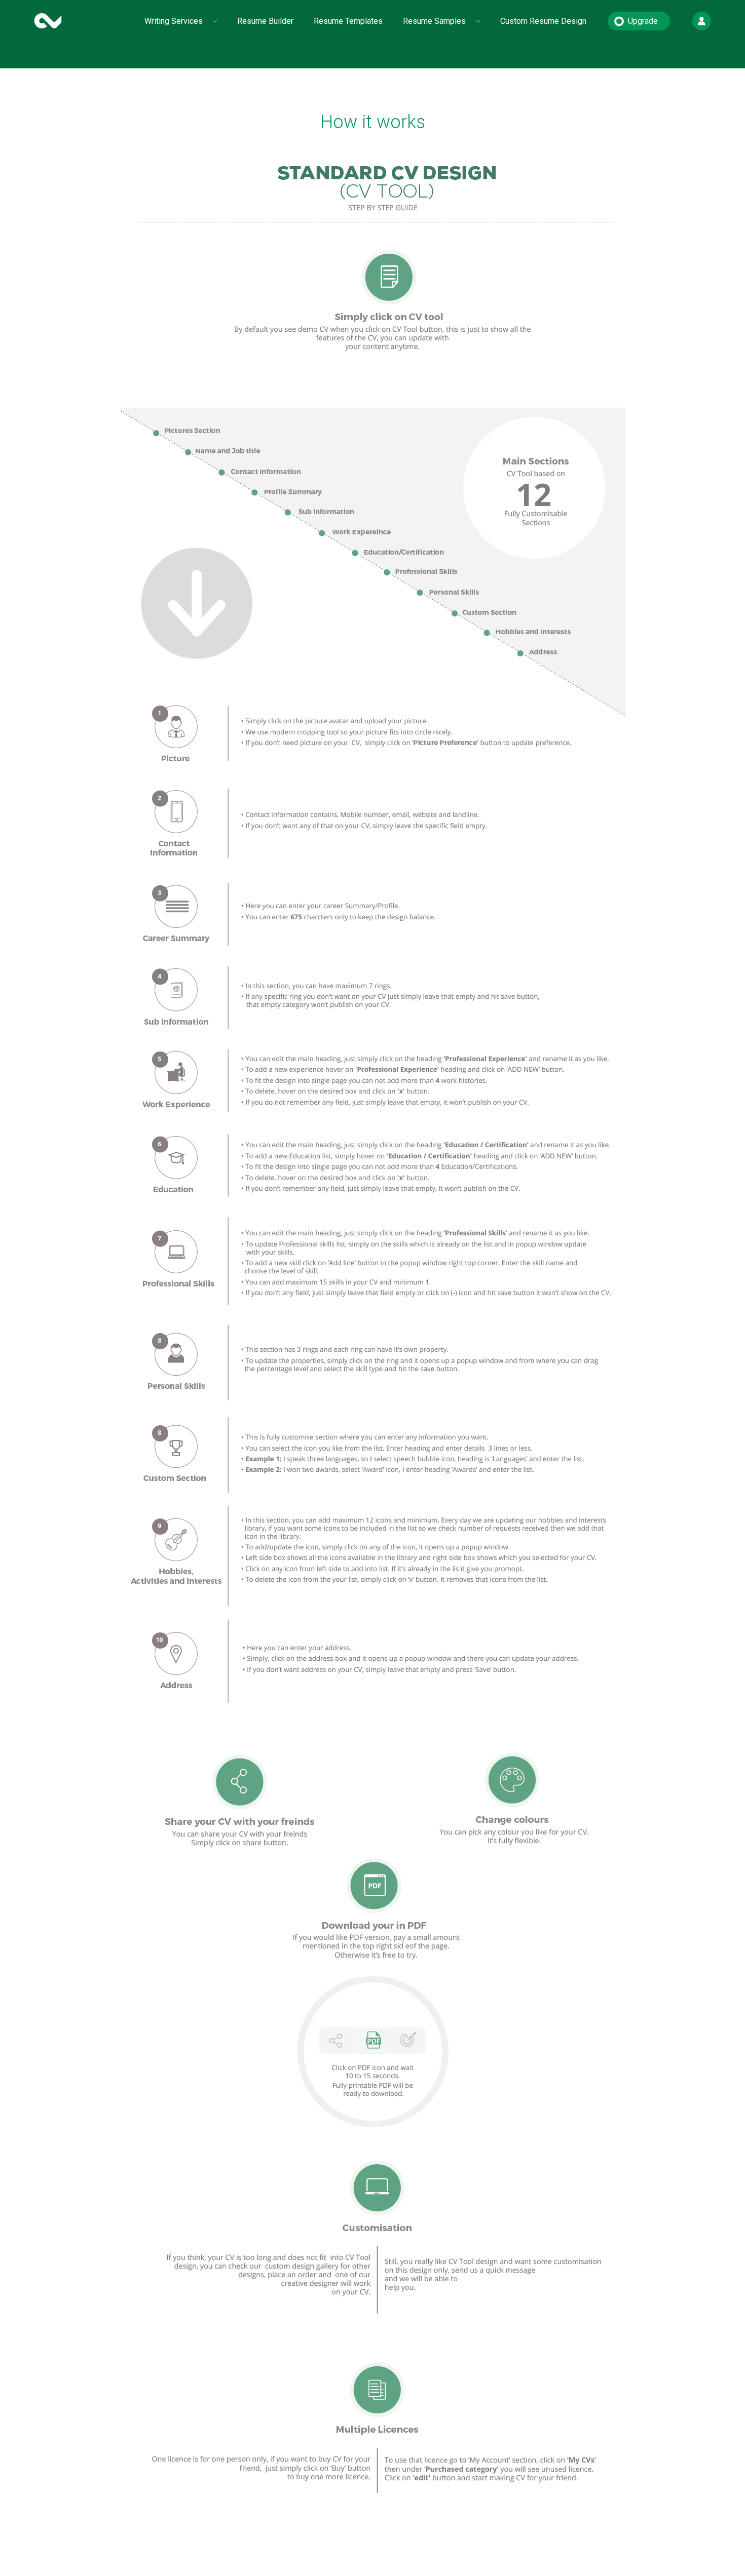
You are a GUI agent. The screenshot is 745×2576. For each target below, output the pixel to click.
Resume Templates (348, 21)
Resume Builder (265, 21)
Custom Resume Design (543, 21)
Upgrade (643, 21)
